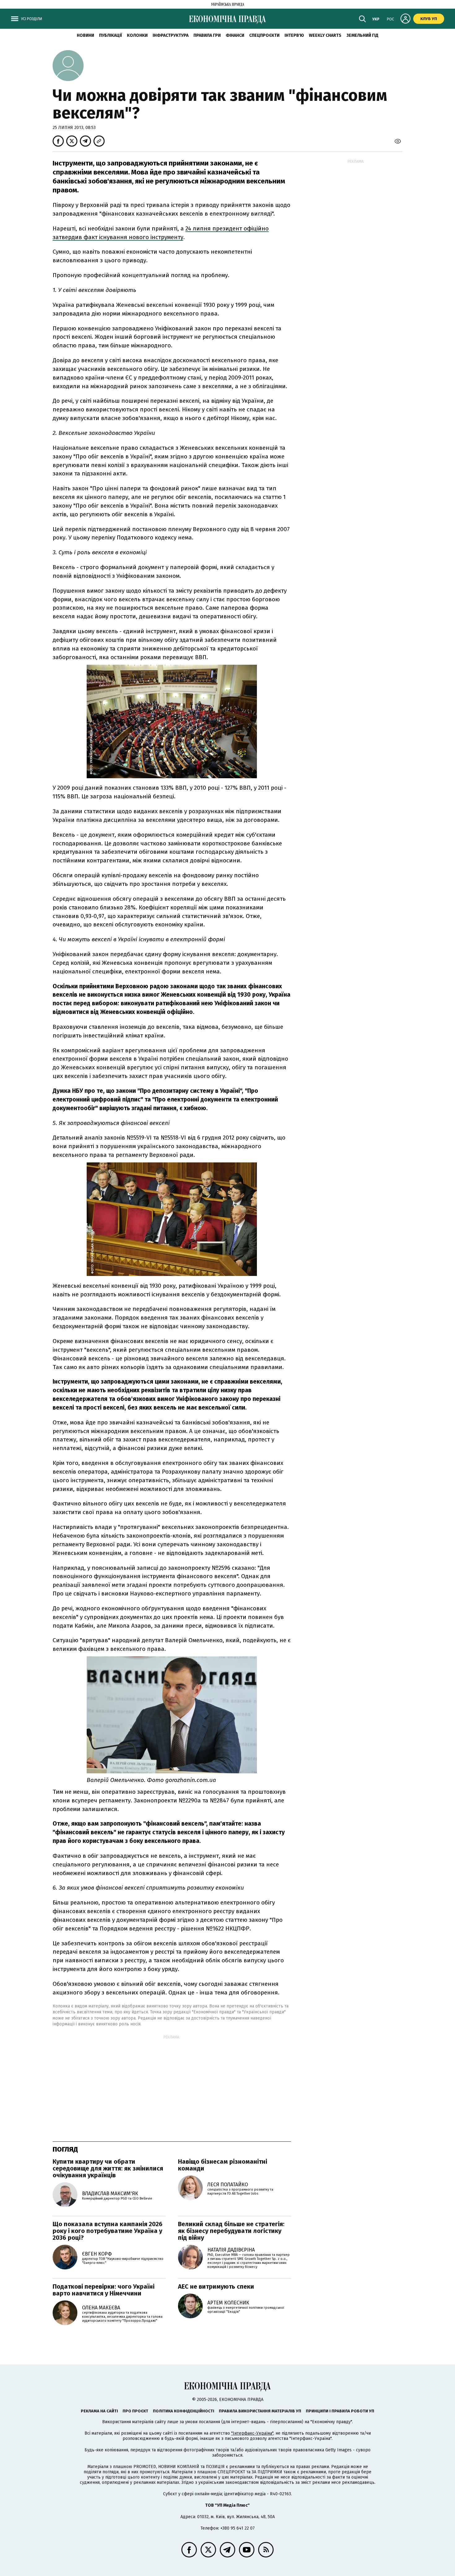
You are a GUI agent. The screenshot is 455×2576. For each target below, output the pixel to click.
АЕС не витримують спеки (216, 2286)
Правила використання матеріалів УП (260, 2411)
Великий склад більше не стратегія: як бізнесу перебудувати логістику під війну (231, 2231)
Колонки (137, 35)
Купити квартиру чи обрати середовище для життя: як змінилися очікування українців (108, 2168)
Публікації (110, 35)
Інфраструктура (171, 35)
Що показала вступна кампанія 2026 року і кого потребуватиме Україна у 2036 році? (108, 2231)
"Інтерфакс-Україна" (252, 2433)
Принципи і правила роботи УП (340, 2411)
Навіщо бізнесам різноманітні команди (223, 2165)
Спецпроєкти (264, 35)
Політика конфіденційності (184, 2411)
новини (85, 35)
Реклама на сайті (99, 2411)
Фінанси (235, 35)
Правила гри (207, 35)
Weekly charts (325, 35)
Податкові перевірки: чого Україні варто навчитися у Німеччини (104, 2290)
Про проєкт (135, 2411)
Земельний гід (362, 35)
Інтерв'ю (294, 35)
